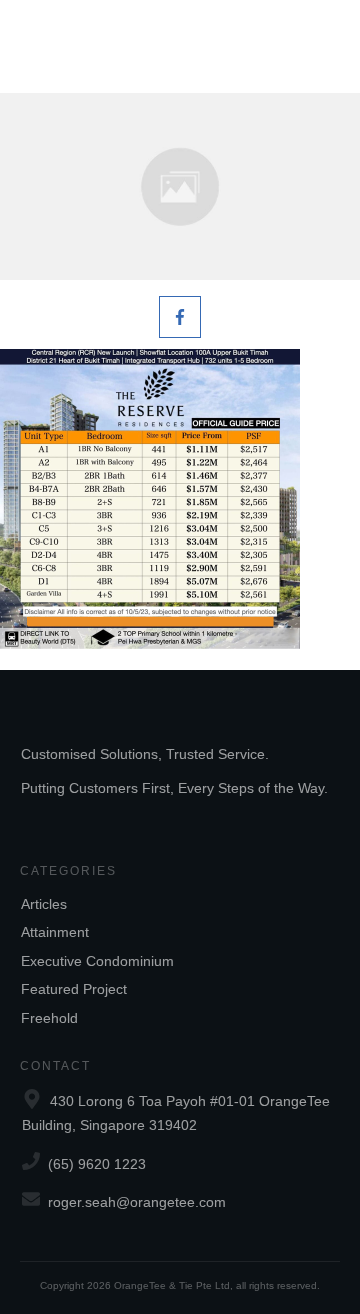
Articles (44, 904)
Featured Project (74, 989)
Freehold (49, 1018)
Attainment (55, 932)
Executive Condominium (97, 961)
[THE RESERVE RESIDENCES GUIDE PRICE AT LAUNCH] (180, 186)
